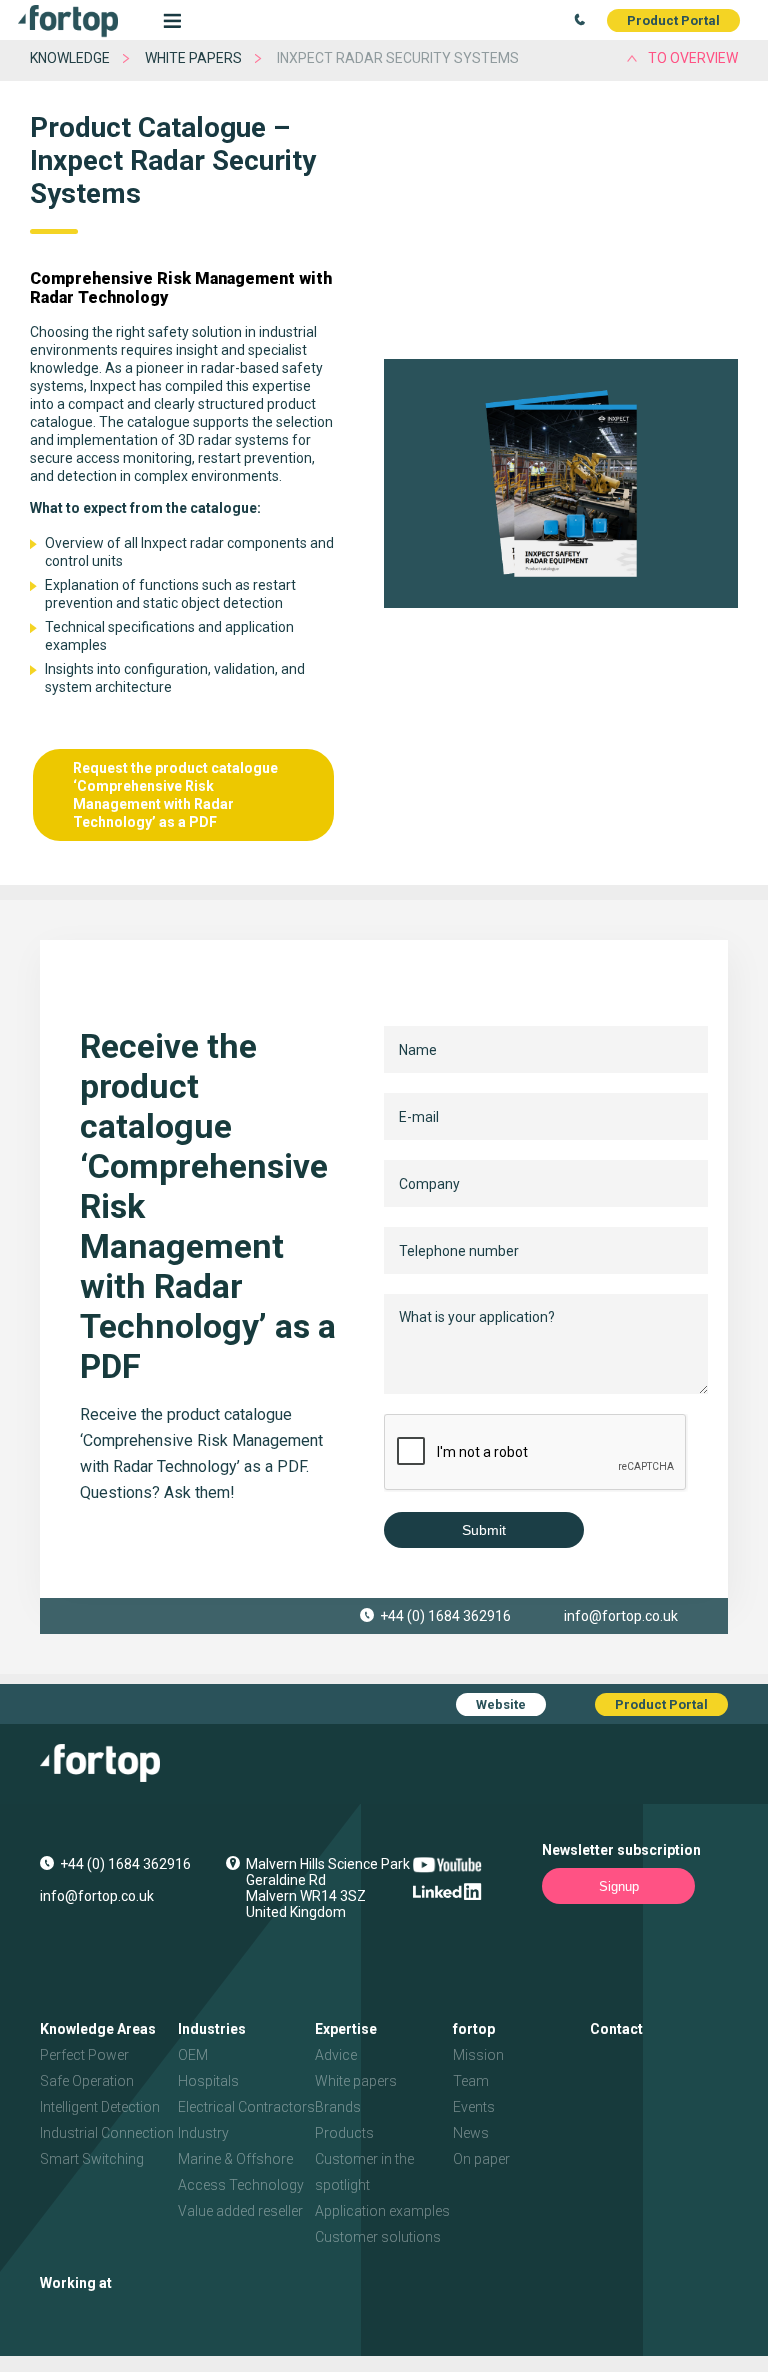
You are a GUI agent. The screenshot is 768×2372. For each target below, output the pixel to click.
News (471, 2133)
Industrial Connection (107, 2133)
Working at (76, 2283)
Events (474, 2107)
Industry (203, 2133)
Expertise (346, 2029)
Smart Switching (92, 2159)
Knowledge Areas (98, 2029)
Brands (338, 2107)
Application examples (382, 2211)
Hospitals (208, 2081)
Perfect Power (84, 2055)
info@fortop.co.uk (621, 1616)
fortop (474, 2029)
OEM (193, 2055)
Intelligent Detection (100, 2107)
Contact (616, 2029)
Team (471, 2081)
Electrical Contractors (246, 2107)
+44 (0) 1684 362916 (445, 1616)
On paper (481, 2159)
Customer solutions (378, 2237)
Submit (484, 1530)
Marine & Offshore (235, 2159)
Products (344, 2133)
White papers (193, 58)
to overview (693, 58)
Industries (212, 2029)
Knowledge (70, 58)
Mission (478, 2055)
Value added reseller (240, 2211)
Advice (336, 2055)
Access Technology (241, 2185)
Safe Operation (87, 2081)
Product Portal (673, 20)
